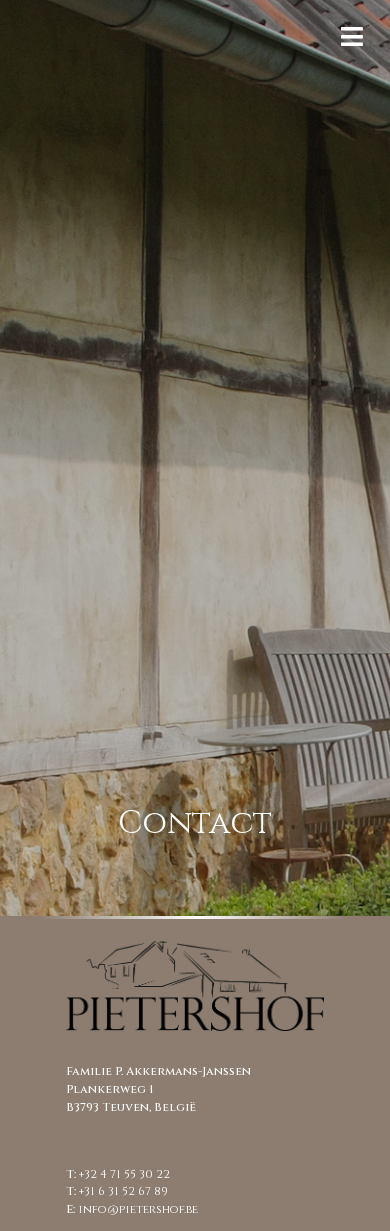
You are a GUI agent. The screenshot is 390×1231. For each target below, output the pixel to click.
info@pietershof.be (138, 1209)
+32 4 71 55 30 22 (124, 1174)
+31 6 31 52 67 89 (123, 1191)
